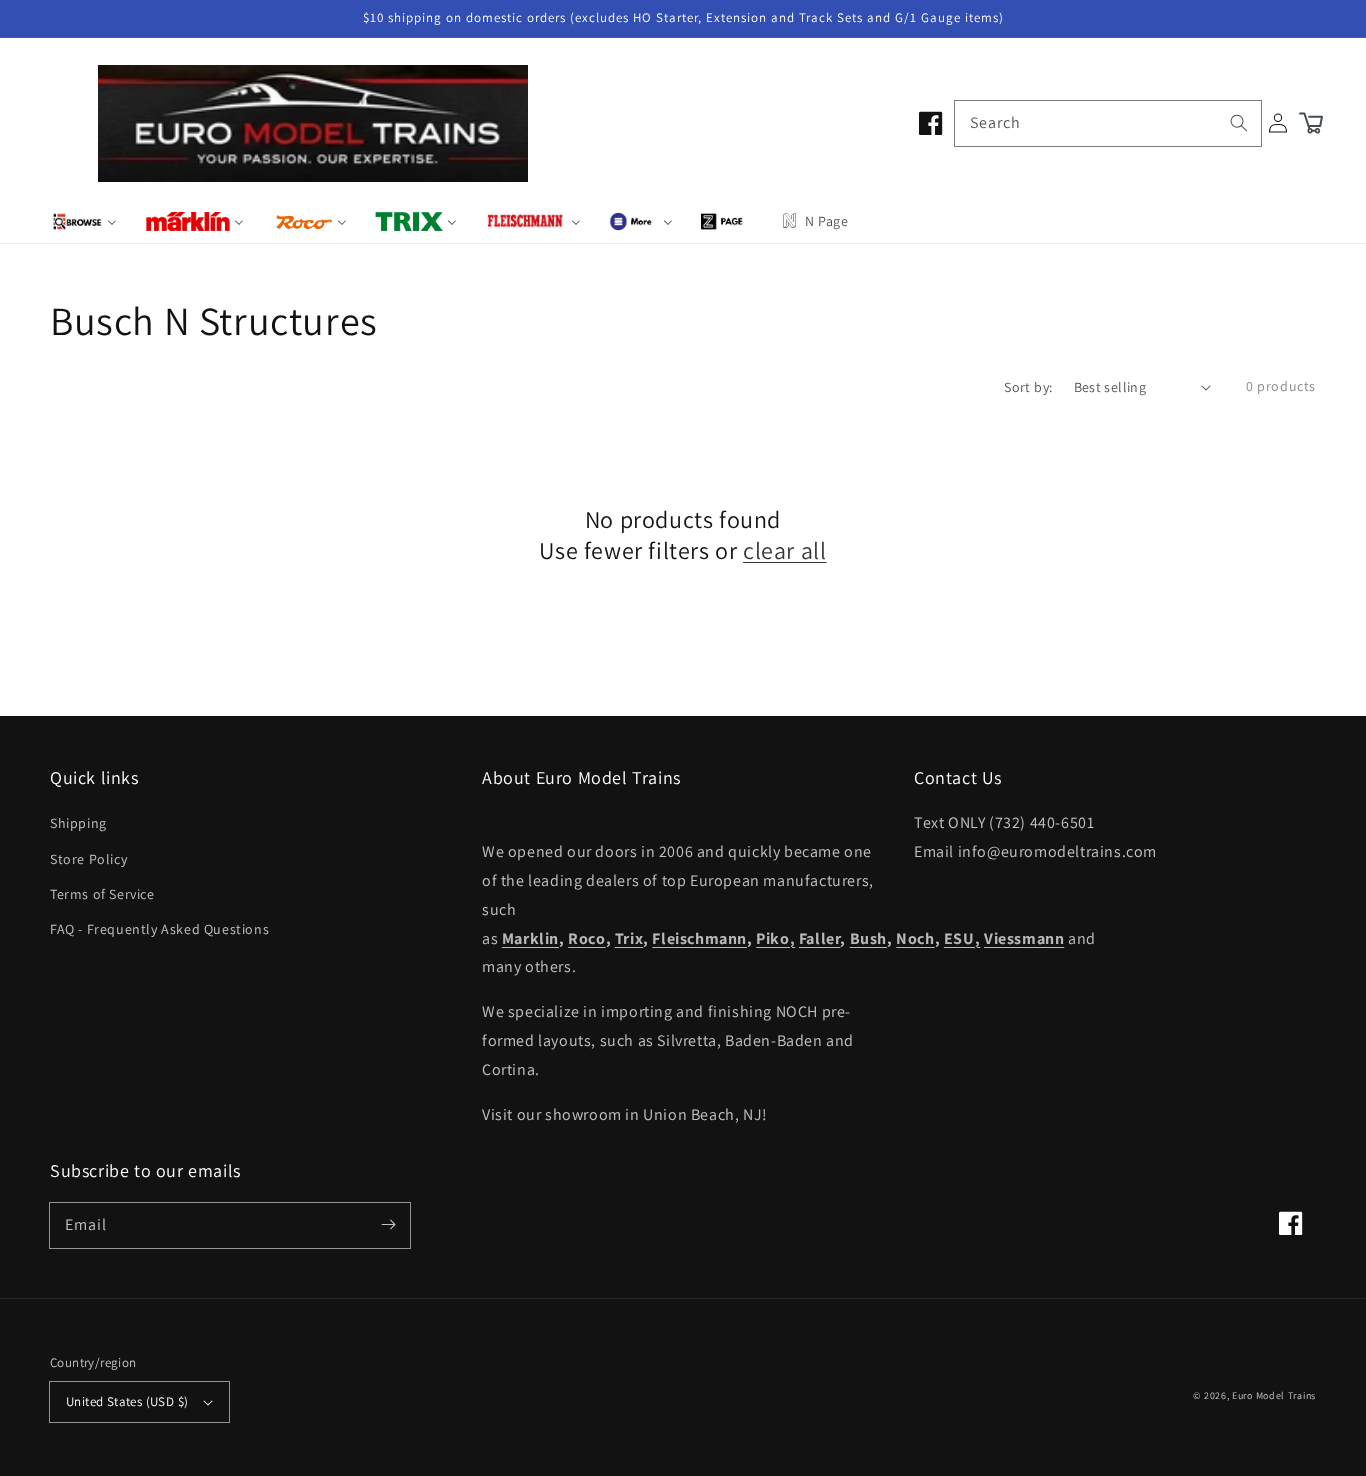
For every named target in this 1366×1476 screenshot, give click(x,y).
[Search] (1239, 123)
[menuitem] (84, 221)
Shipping (78, 823)
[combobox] (1108, 123)
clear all (784, 550)
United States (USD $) (127, 1401)
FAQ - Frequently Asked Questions (159, 929)
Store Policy (88, 859)
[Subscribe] (388, 1225)
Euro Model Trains (1274, 1395)
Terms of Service (102, 894)
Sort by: (1028, 387)
